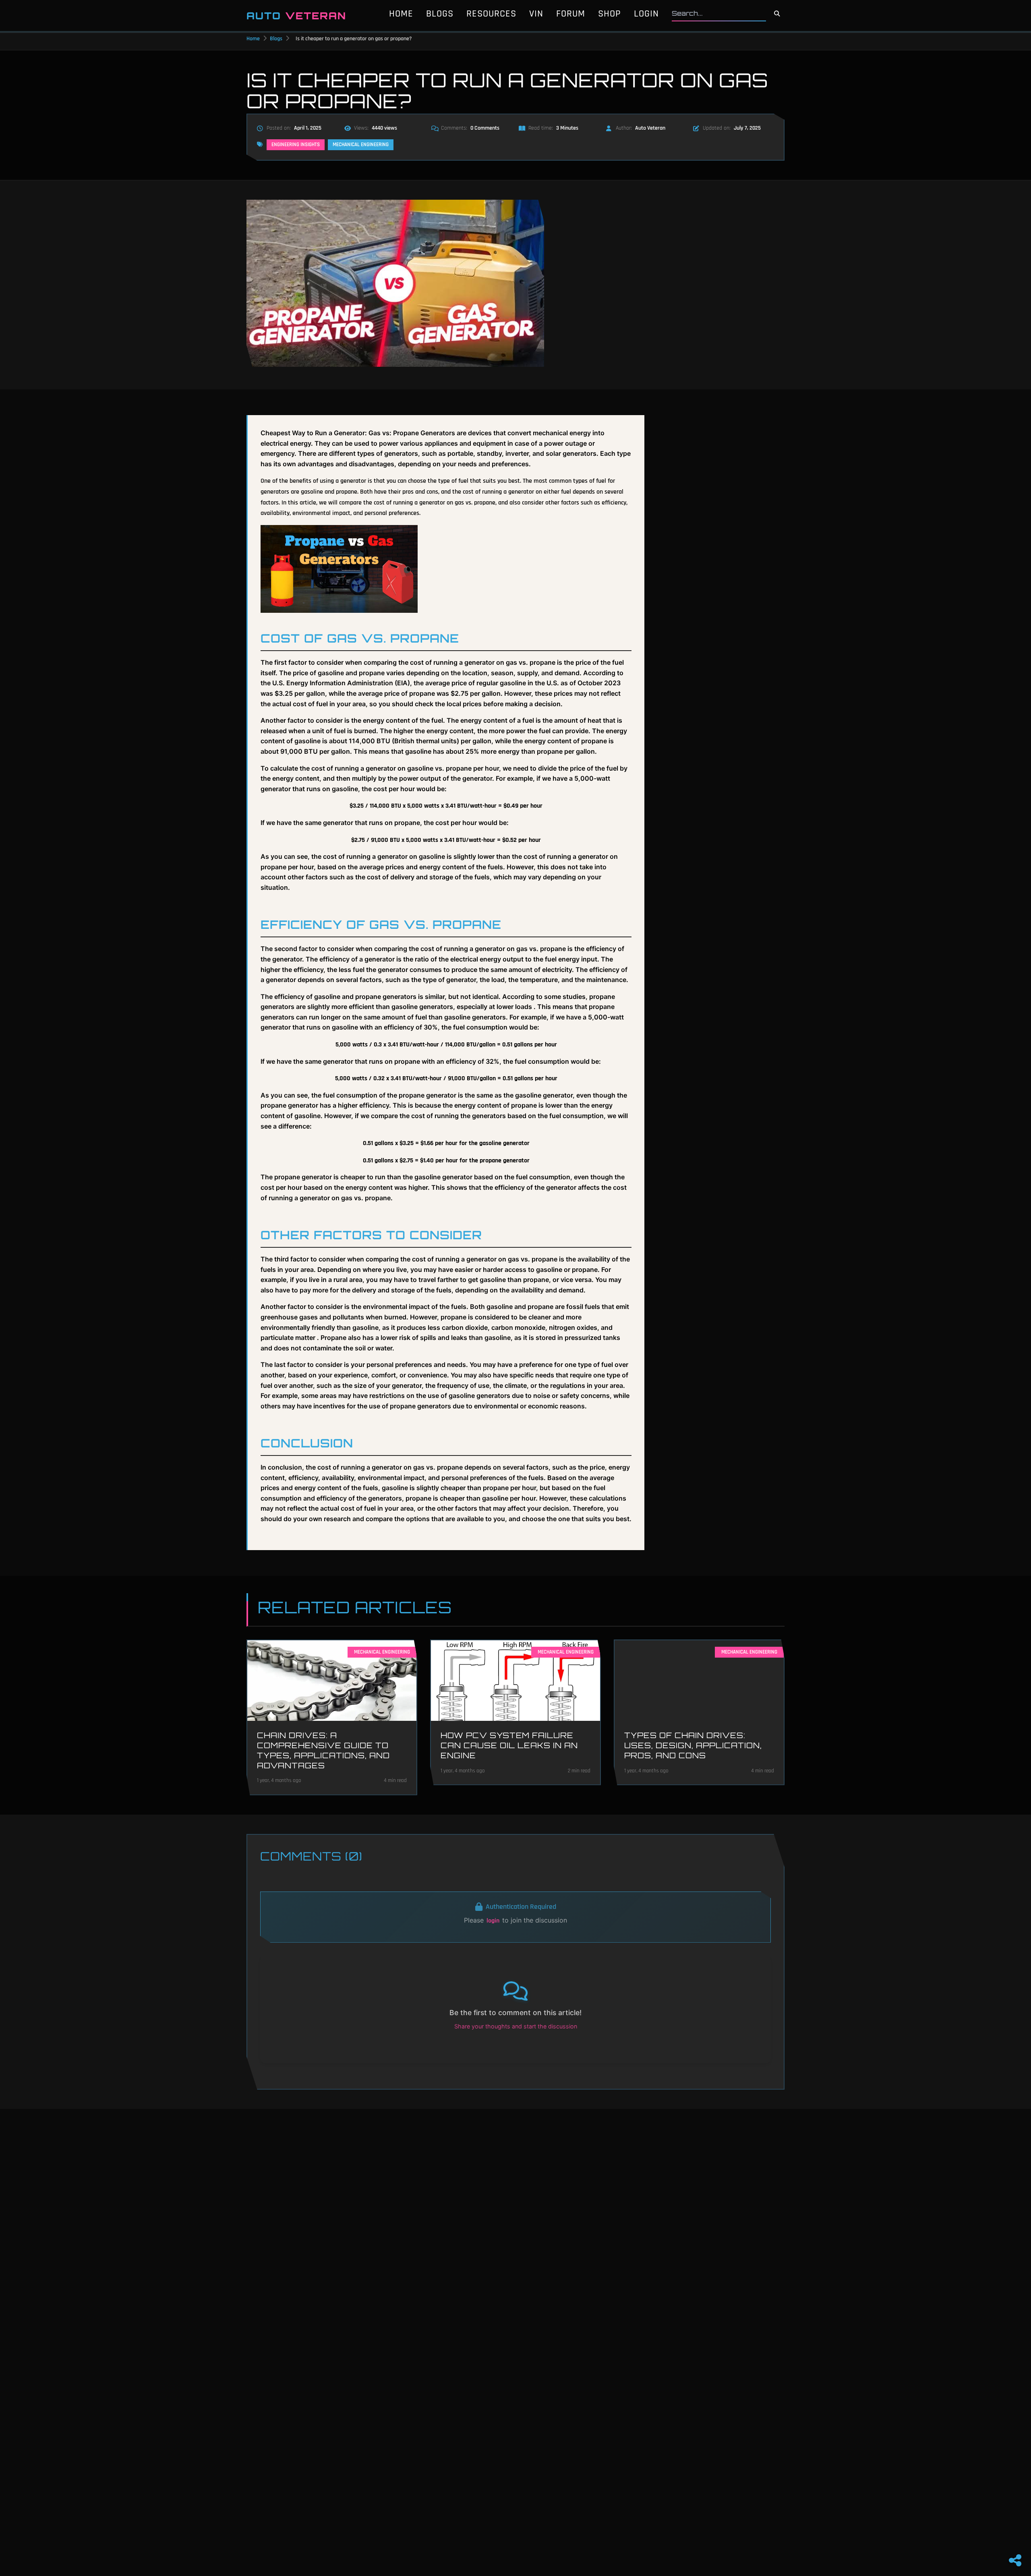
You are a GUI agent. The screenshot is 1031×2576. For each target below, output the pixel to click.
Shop (610, 14)
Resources (491, 14)
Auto (296, 16)
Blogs (440, 14)
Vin (536, 14)
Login (646, 14)
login (493, 1921)
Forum (571, 14)
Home (401, 14)
